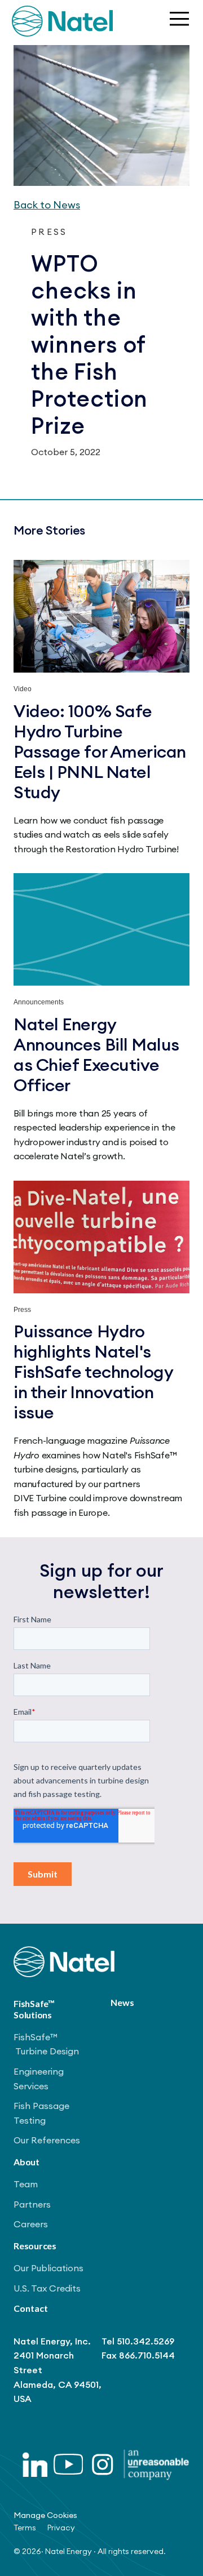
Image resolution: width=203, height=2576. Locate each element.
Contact (31, 2308)
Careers (31, 2224)
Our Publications (48, 2268)
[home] (62, 21)
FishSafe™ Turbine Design (46, 2044)
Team (26, 2184)
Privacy (61, 2528)
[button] (178, 21)
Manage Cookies (45, 2515)
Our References (47, 2140)
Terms (25, 2528)
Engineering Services (39, 2079)
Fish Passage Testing (41, 2113)
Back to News (47, 205)
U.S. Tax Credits (47, 2288)
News (122, 2002)
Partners (32, 2204)
